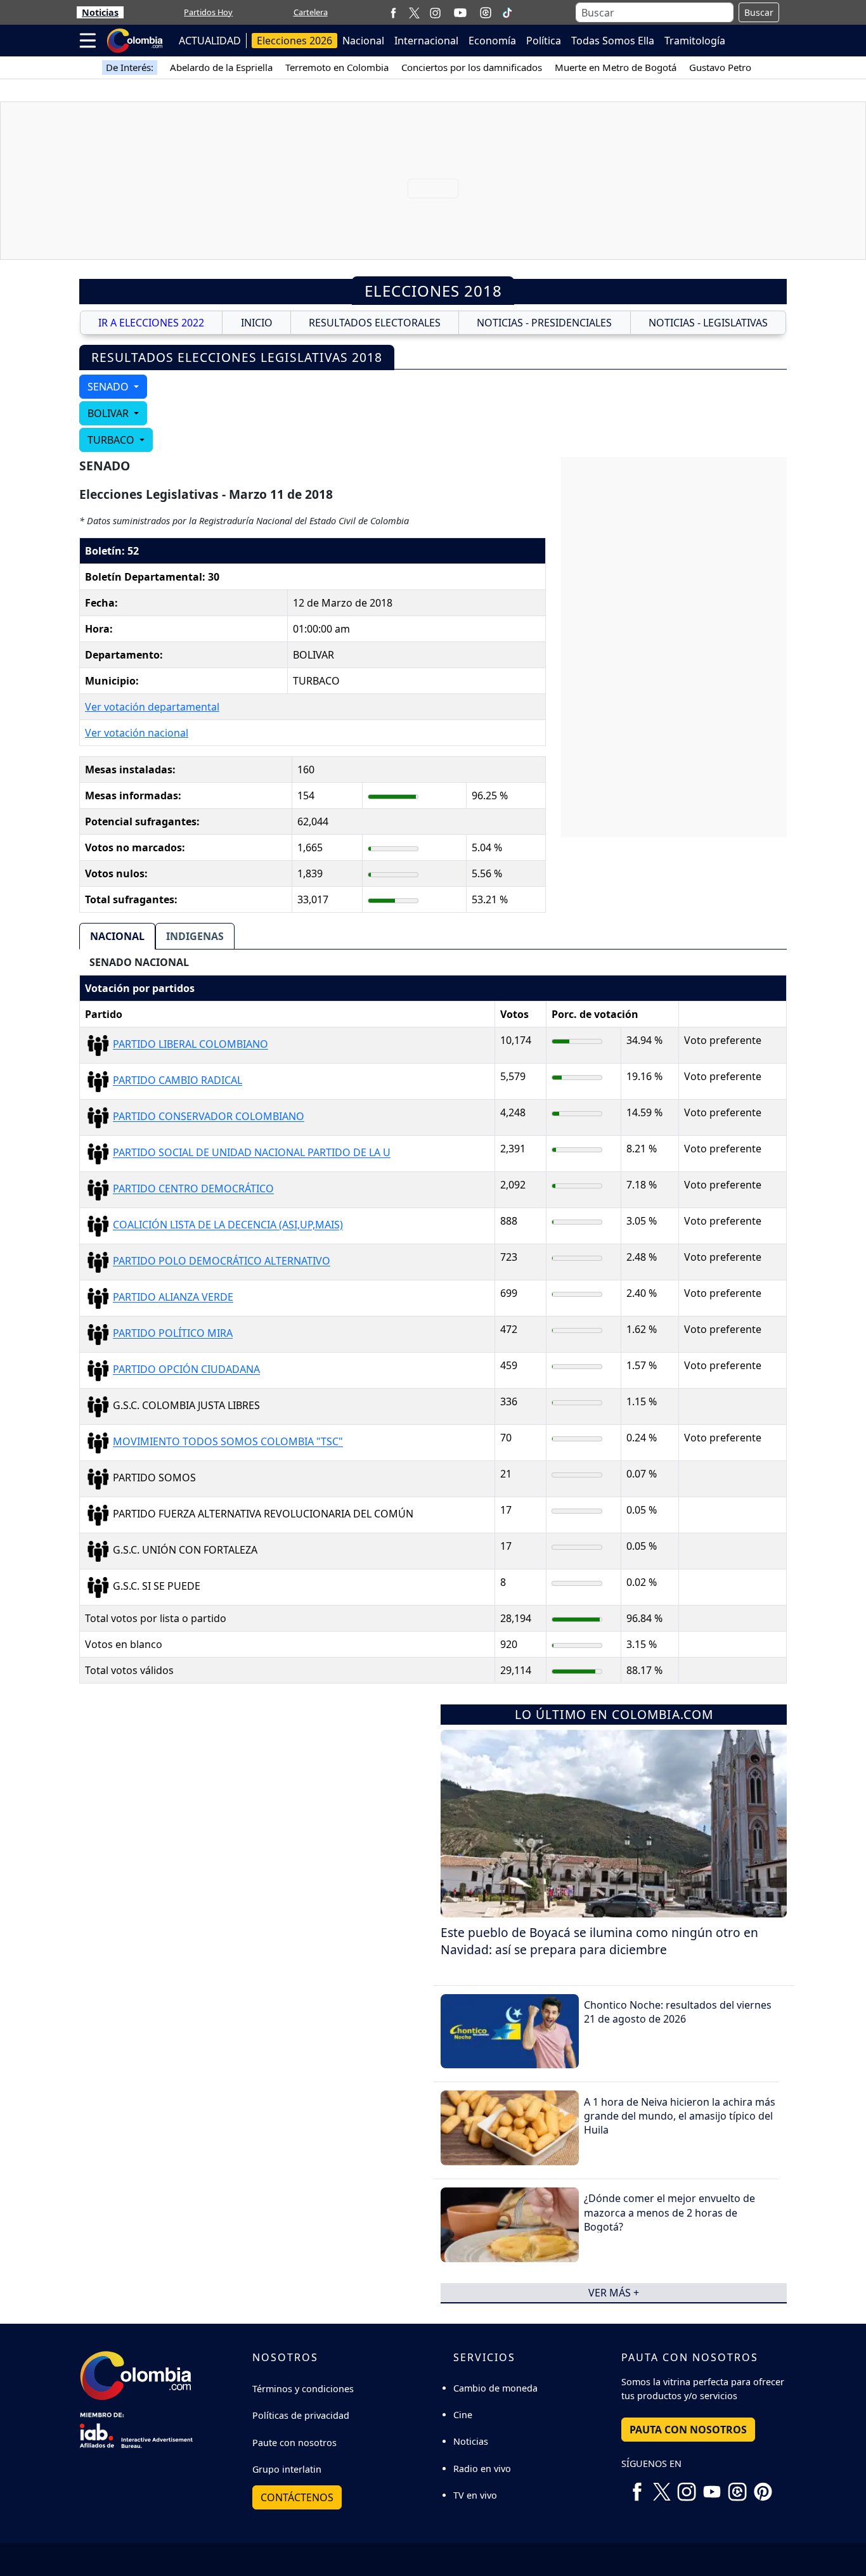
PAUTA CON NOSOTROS (688, 2430)
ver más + (614, 2293)
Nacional (363, 41)
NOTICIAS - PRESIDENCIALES (544, 323)
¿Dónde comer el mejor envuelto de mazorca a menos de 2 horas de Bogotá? (669, 2212)
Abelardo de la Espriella (221, 67)
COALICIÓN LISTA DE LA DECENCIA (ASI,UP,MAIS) (228, 1225)
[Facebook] (393, 12)
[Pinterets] (763, 2487)
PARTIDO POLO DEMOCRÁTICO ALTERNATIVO (222, 1261)
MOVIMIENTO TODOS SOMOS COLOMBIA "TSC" (228, 1442)
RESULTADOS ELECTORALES (375, 323)
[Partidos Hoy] (486, 13)
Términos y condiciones (303, 2389)
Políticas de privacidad (301, 2415)
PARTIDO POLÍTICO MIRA (173, 1334)
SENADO (109, 387)
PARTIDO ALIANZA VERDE (173, 1298)
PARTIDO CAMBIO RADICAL (178, 1081)
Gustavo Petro (720, 67)
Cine (463, 2415)
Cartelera (311, 12)
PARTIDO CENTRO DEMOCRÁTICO (193, 1189)
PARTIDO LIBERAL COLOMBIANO (191, 1045)
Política (544, 41)
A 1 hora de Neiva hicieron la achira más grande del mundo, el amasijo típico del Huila (680, 2116)
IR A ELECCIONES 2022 (151, 323)
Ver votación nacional (137, 733)
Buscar (759, 12)
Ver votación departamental (152, 707)
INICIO (257, 323)
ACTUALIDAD (210, 41)
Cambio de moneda (495, 2388)
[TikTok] (507, 13)
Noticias (100, 12)
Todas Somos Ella (613, 41)
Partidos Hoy (208, 12)
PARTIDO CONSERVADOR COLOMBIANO (209, 1117)
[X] (414, 12)
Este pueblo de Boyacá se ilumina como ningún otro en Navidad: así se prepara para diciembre (599, 1941)
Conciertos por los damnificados (472, 67)
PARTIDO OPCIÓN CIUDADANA (186, 1370)
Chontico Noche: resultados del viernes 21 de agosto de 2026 (678, 2012)
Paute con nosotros (294, 2443)
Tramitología (695, 41)
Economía (492, 41)
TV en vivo (475, 2495)
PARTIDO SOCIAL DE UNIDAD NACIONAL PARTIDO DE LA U (252, 1153)
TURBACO (112, 440)
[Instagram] (435, 12)
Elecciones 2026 (294, 41)
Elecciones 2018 (433, 291)
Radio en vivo (482, 2469)
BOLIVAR (109, 413)
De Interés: (130, 67)
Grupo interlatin (287, 2469)
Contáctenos (297, 2497)
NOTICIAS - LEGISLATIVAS (708, 323)
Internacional (426, 41)
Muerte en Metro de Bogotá (616, 67)
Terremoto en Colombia (337, 67)
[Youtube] (460, 13)
